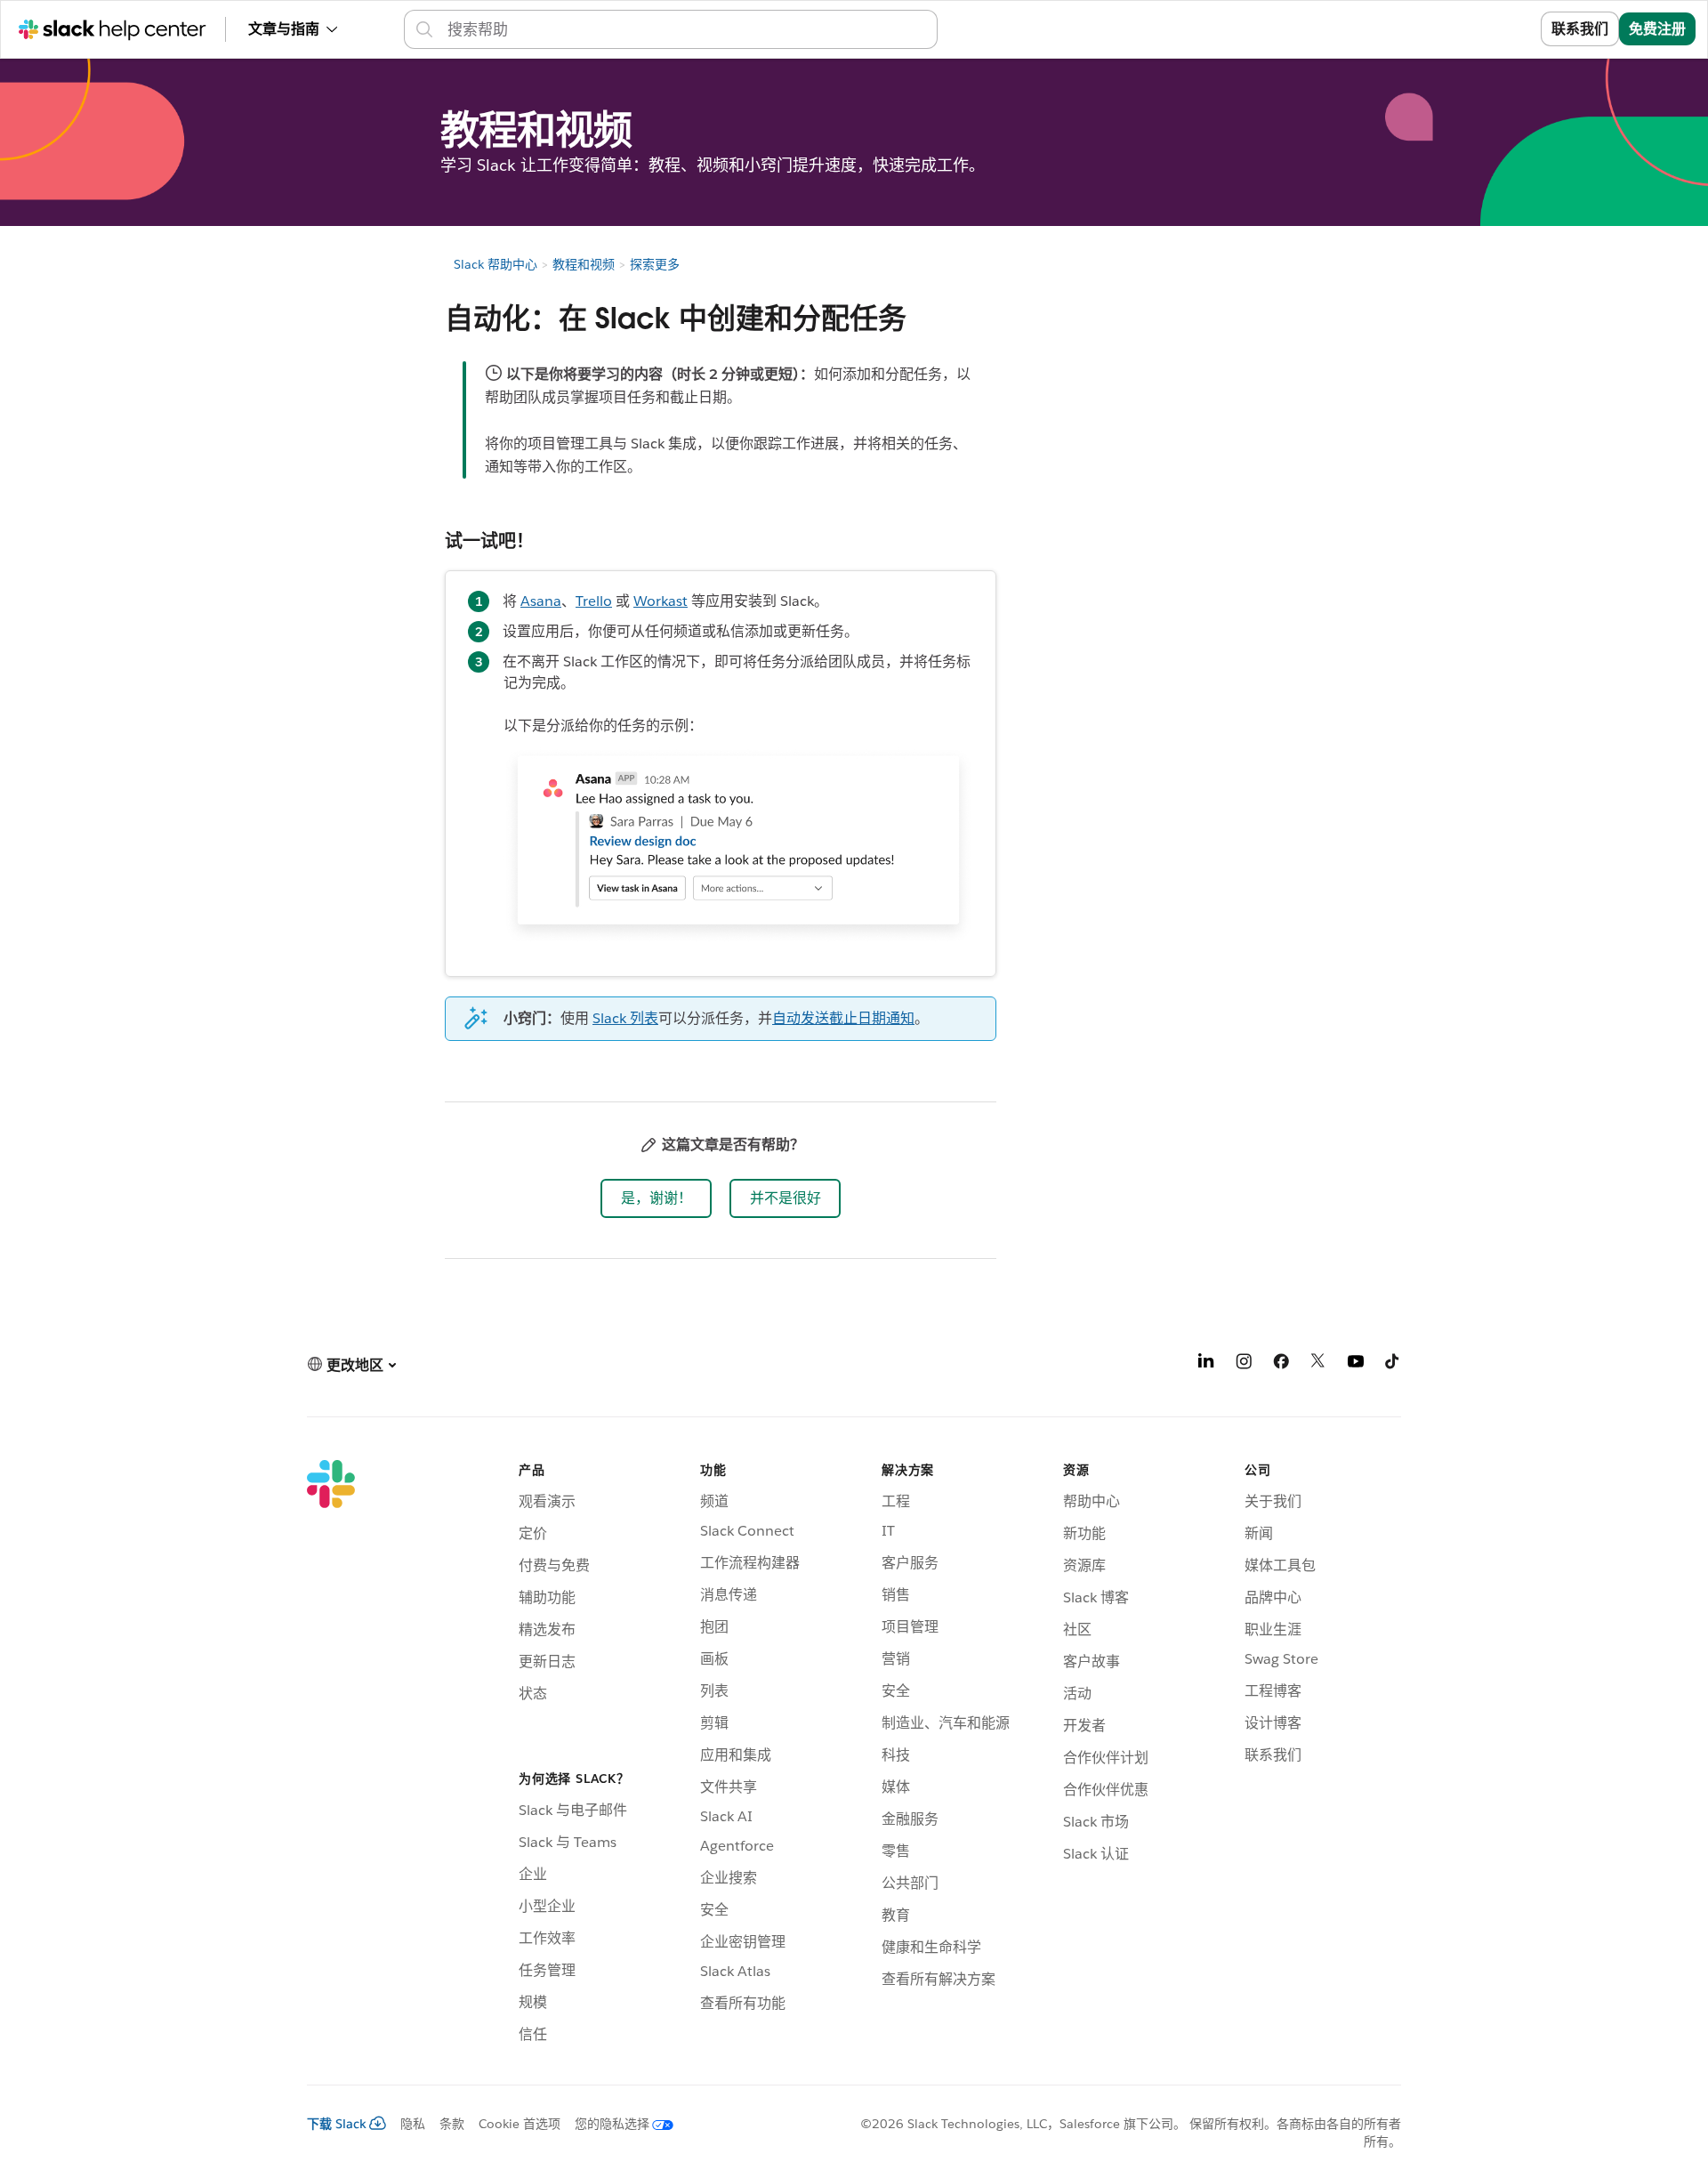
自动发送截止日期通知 (843, 1018)
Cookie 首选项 (520, 2124)
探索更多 (655, 264)
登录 (1504, 29)
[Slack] (331, 1754)
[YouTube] (1356, 1364)
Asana (541, 601)
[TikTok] (1393, 1364)
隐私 (413, 2124)
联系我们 (1580, 29)
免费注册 (1657, 29)
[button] (656, 1198)
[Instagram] (1244, 1364)
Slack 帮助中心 (495, 264)
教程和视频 (584, 264)
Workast (661, 601)
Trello (594, 601)
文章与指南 (284, 29)
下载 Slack (337, 2124)
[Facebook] (1281, 1364)
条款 (452, 2124)
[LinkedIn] (1206, 1364)
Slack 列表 (625, 1018)
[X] (1318, 1364)
